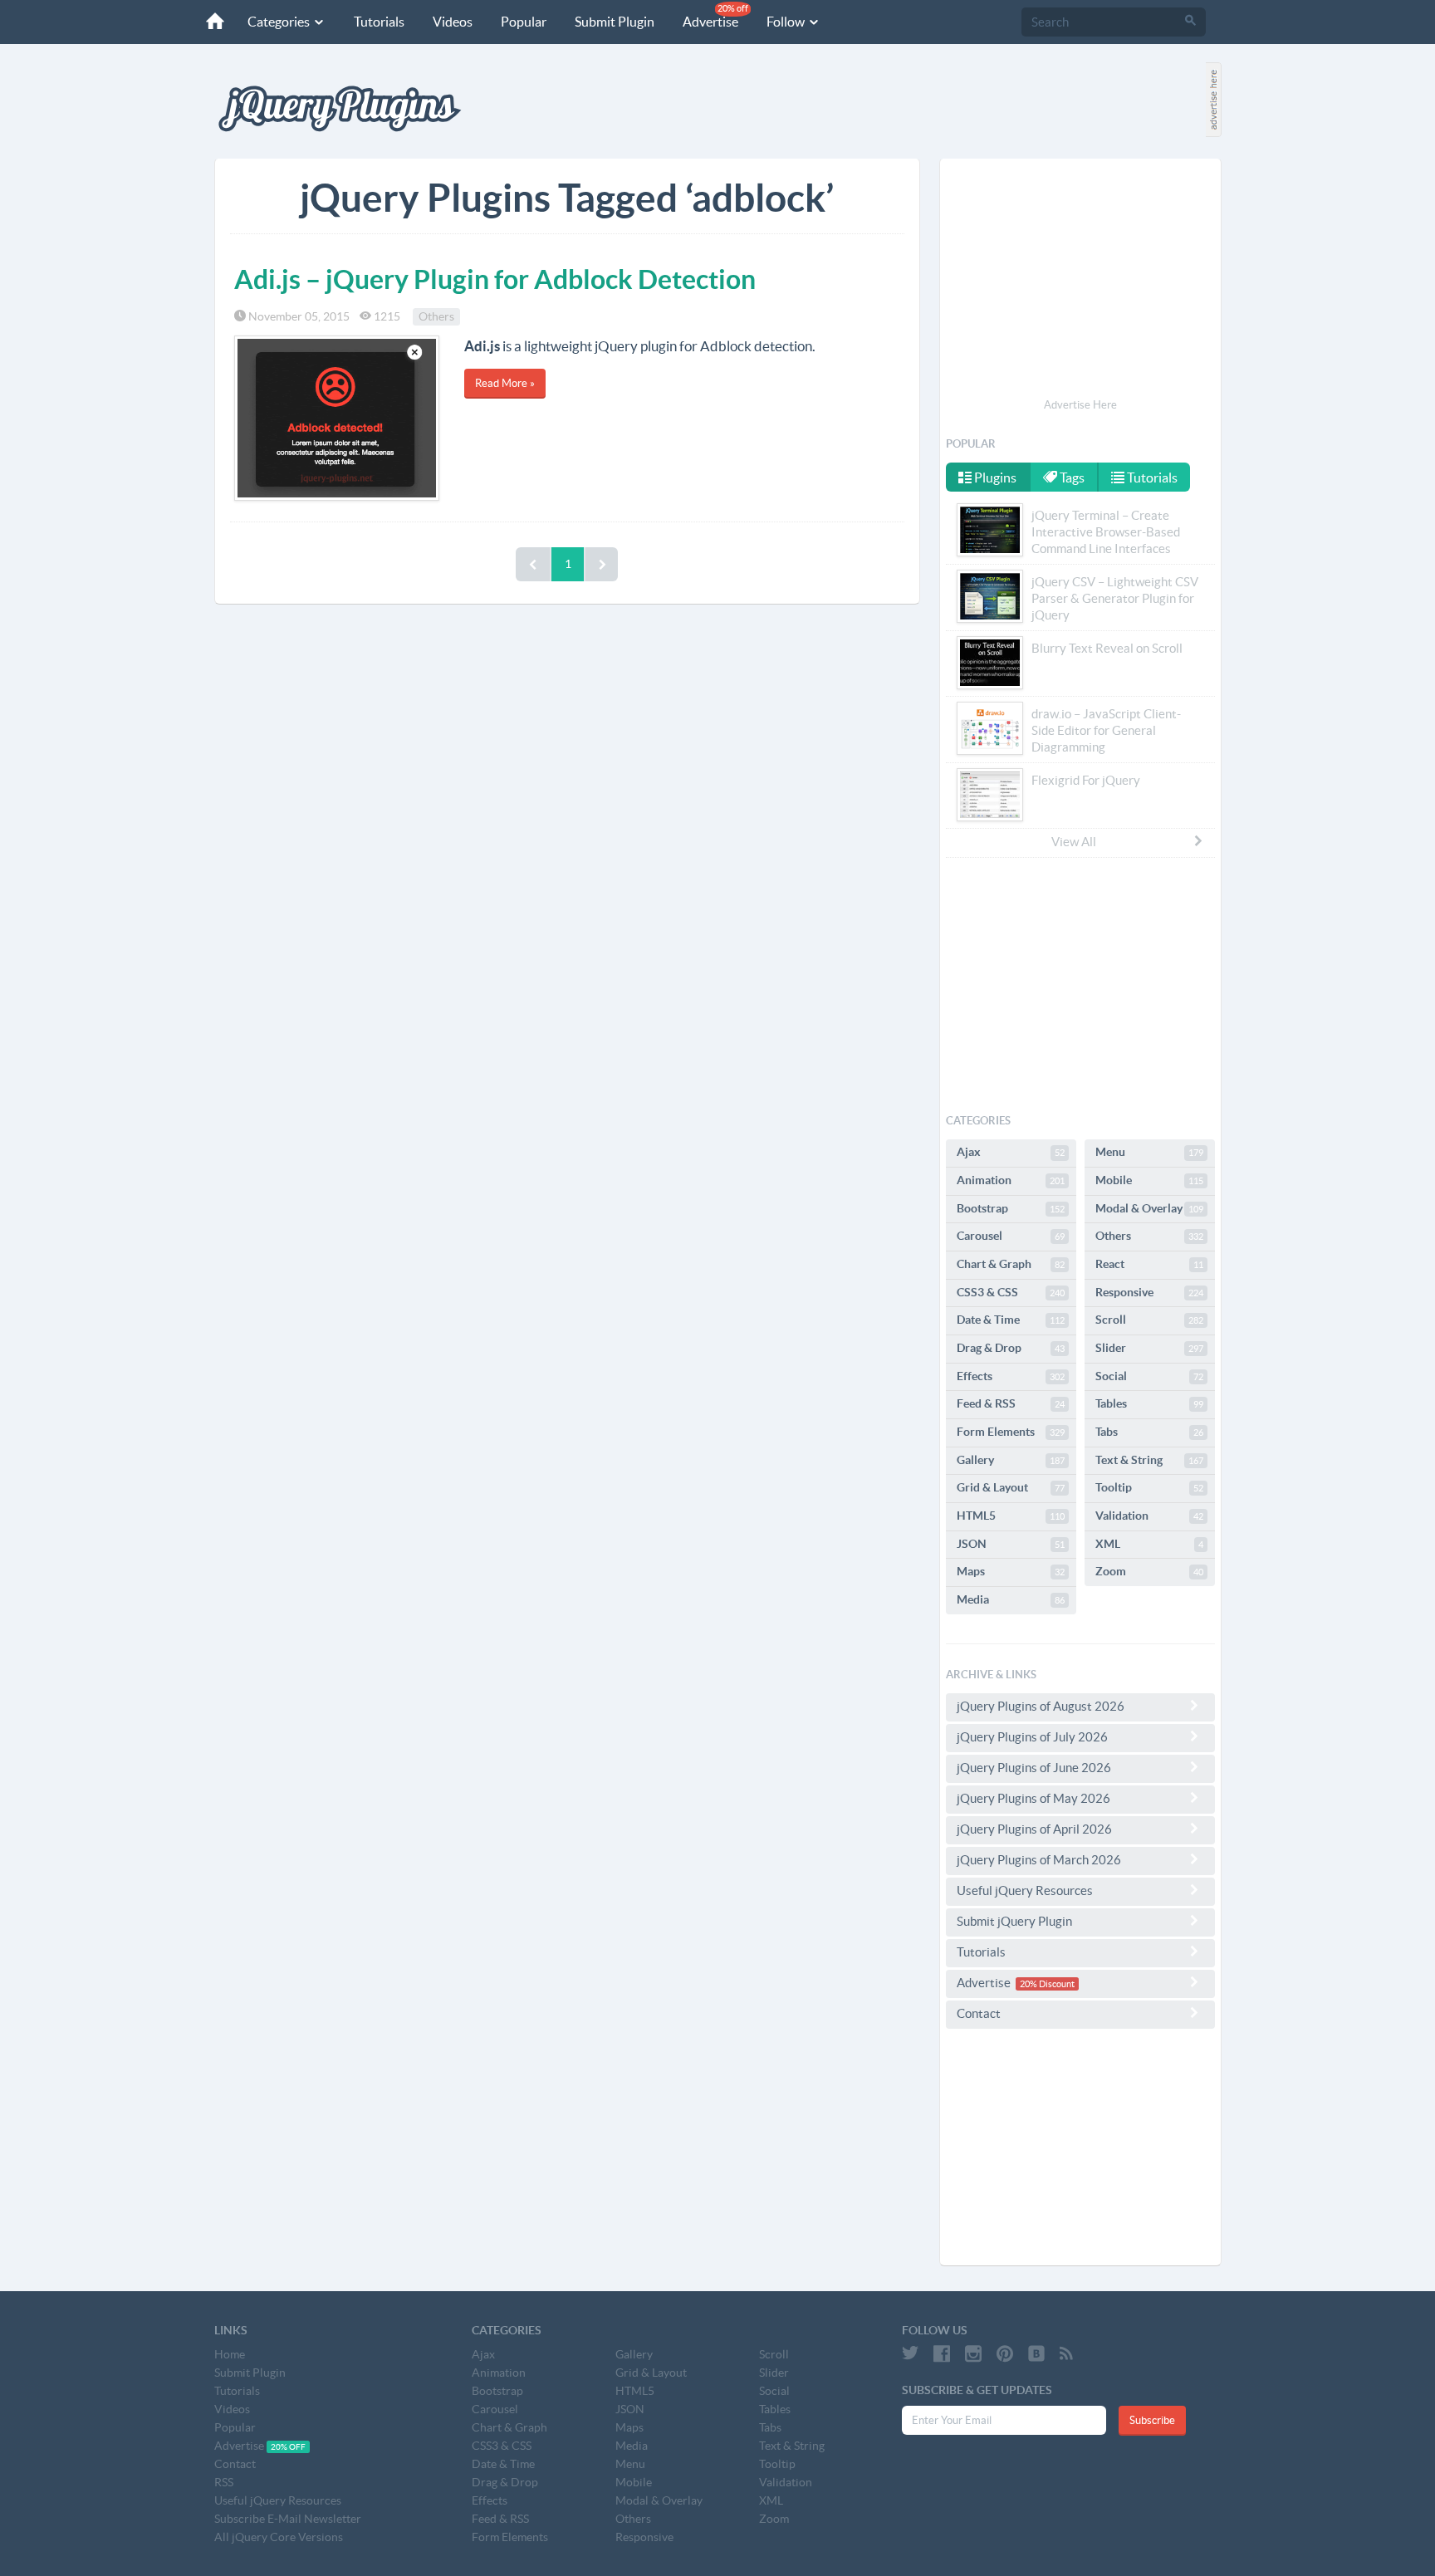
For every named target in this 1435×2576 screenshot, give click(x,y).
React (1149, 1264)
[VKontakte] (1036, 2353)
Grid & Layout (1011, 1487)
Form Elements (1011, 1432)
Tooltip (1149, 1487)
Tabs (1149, 1432)
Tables (1149, 1403)
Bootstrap (1011, 1208)
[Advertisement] (1080, 281)
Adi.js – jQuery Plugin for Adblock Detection (495, 279)
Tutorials (379, 22)
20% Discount (1047, 1984)
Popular (524, 22)
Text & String (1149, 1460)
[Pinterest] (1005, 2353)
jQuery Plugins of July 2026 (1032, 1737)
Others (436, 316)
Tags (1071, 477)
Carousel (1011, 1236)
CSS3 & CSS (1011, 1292)
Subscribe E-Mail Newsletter (288, 2519)
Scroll (1149, 1320)
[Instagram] (973, 2353)
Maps (1011, 1571)
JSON (1011, 1544)
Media (1011, 1599)
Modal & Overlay (1149, 1208)
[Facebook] (942, 2353)
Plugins (994, 477)
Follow (787, 22)
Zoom (1149, 1571)
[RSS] (1066, 2353)
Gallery (1011, 1460)
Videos (453, 22)
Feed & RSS (1011, 1403)
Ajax (1011, 1152)
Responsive (1149, 1292)
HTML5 (1011, 1516)
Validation (1149, 1516)
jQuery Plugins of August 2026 (1041, 1706)
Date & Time (1011, 1320)
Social (1149, 1376)
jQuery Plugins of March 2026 (1039, 1860)
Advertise (715, 16)
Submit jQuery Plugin (1014, 1921)
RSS (224, 2482)
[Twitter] (910, 2353)
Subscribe (1152, 2420)
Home (230, 2354)
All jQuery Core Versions (279, 2537)
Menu (1149, 1152)
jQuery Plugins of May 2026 (1033, 1798)
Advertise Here (1080, 405)
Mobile (1149, 1180)
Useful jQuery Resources (1025, 1890)
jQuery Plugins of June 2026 (1034, 1768)
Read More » (505, 383)
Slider (1149, 1348)
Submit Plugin (615, 22)
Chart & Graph (1011, 1264)
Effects (1011, 1376)
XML (1149, 1544)
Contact (979, 2013)
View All (1074, 842)
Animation (1011, 1180)
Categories (280, 22)
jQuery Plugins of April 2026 (1034, 1829)
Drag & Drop (1011, 1348)
